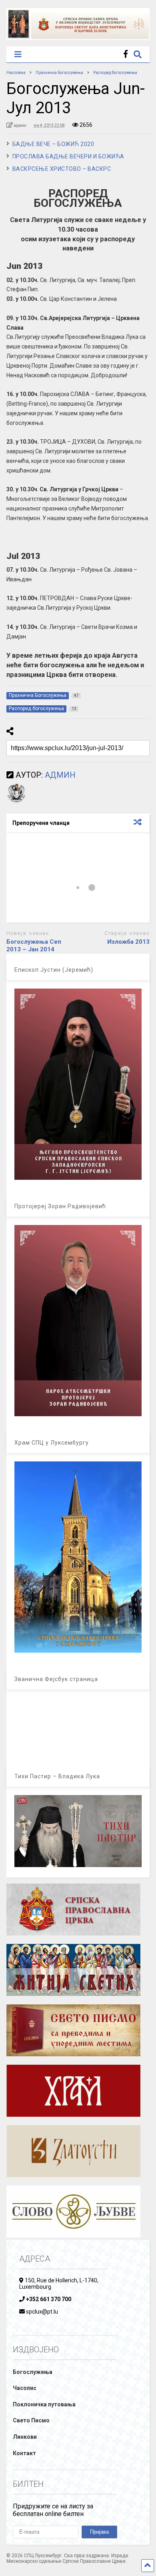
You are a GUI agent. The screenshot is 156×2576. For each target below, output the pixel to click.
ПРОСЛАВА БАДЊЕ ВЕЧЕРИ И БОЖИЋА (68, 156)
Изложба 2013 (128, 942)
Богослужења (33, 2372)
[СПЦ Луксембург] (78, 36)
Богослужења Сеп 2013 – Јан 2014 (34, 946)
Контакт (24, 2453)
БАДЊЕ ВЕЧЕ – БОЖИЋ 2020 (53, 144)
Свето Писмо (31, 2420)
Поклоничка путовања (44, 2404)
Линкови (25, 2437)
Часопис (25, 2388)
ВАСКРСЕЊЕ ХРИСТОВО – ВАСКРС (62, 169)
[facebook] (126, 54)
